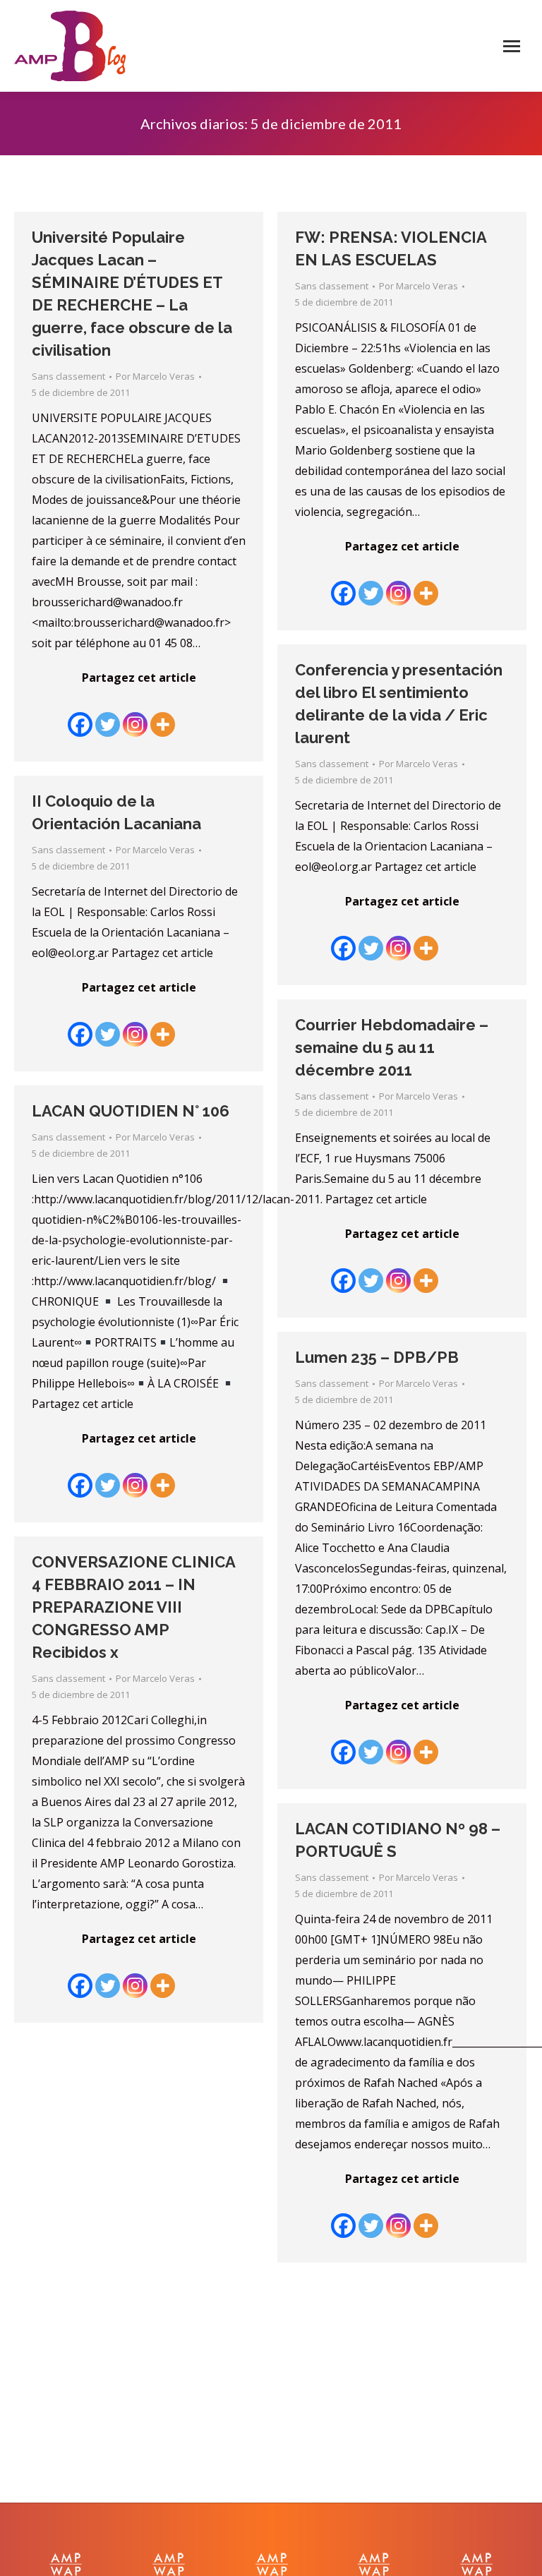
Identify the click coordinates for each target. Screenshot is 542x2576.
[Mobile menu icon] (512, 46)
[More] (163, 714)
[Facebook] (80, 714)
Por (155, 376)
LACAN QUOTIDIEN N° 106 (131, 1111)
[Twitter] (108, 714)
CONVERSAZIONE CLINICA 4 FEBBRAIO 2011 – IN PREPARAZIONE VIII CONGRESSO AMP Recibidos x (133, 1607)
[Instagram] (135, 714)
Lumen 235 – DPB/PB (377, 1357)
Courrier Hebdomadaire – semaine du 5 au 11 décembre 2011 (392, 1047)
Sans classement (68, 376)
